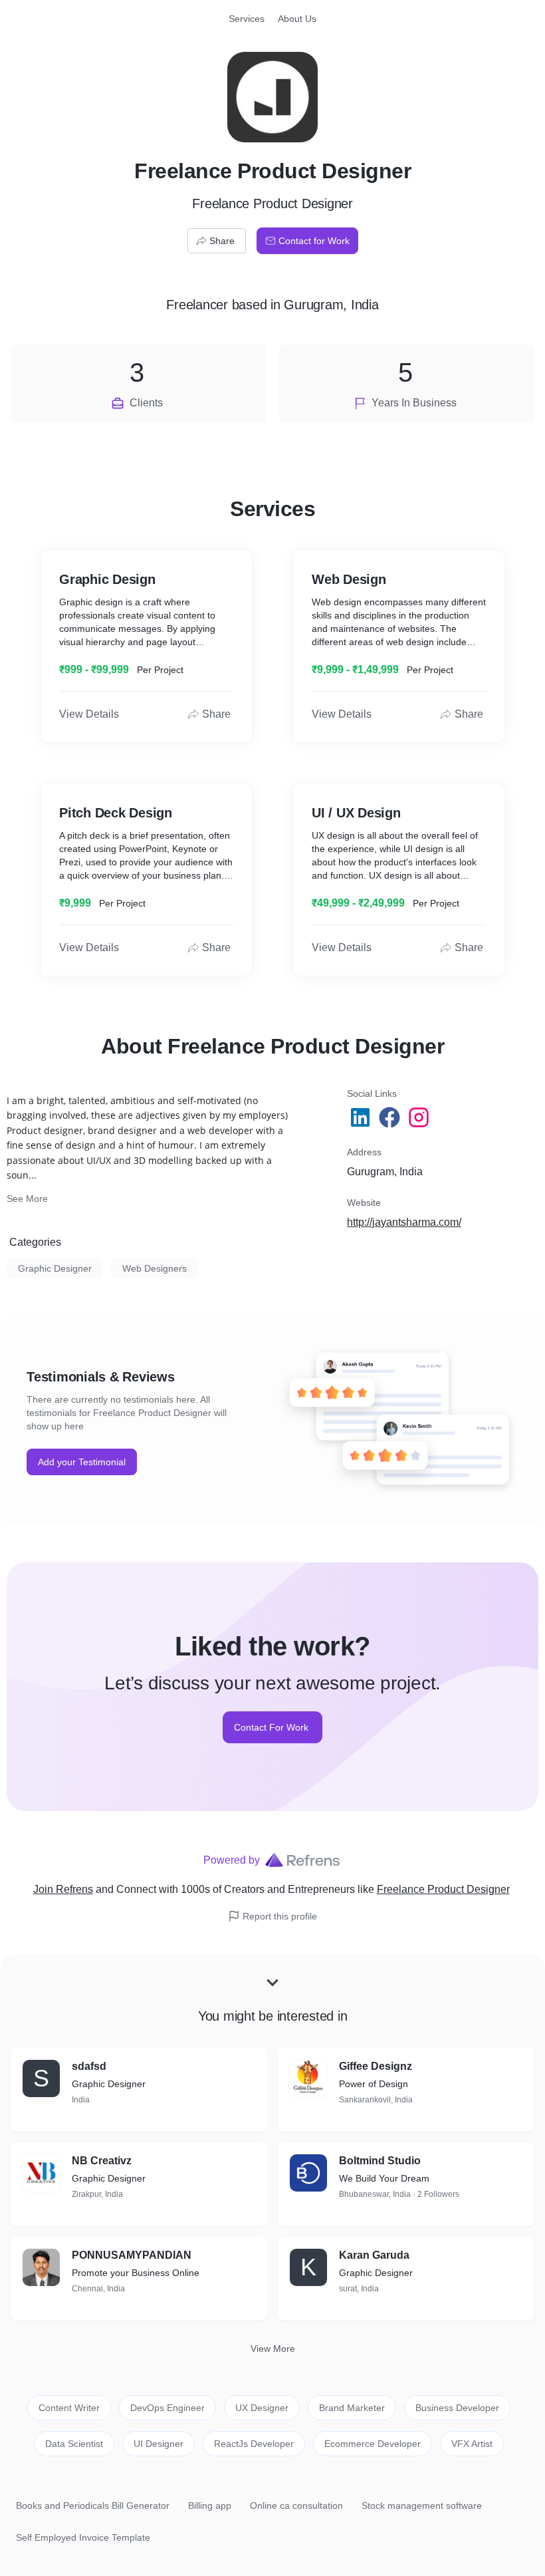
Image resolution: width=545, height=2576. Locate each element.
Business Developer (457, 2408)
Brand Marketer (352, 2408)
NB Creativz (102, 2161)
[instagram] (420, 1117)
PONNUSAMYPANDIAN (132, 2255)
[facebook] (391, 1117)
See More (27, 1199)
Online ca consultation (296, 2505)
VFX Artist (472, 2444)
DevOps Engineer (167, 2408)
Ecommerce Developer (373, 2444)
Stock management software (422, 2505)
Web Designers (155, 1268)
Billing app (210, 2505)
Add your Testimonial (82, 1462)
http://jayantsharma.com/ (404, 1222)
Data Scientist (74, 2444)
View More (273, 2349)
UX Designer (262, 2408)
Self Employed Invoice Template (83, 2537)
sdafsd (89, 2066)
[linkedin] (362, 1117)
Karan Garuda (374, 2255)
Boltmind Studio (380, 2161)
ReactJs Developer (254, 2444)
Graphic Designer (55, 1268)
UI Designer (159, 2444)
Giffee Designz (376, 2066)
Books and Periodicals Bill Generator (93, 2505)
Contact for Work (314, 241)
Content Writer (69, 2408)
